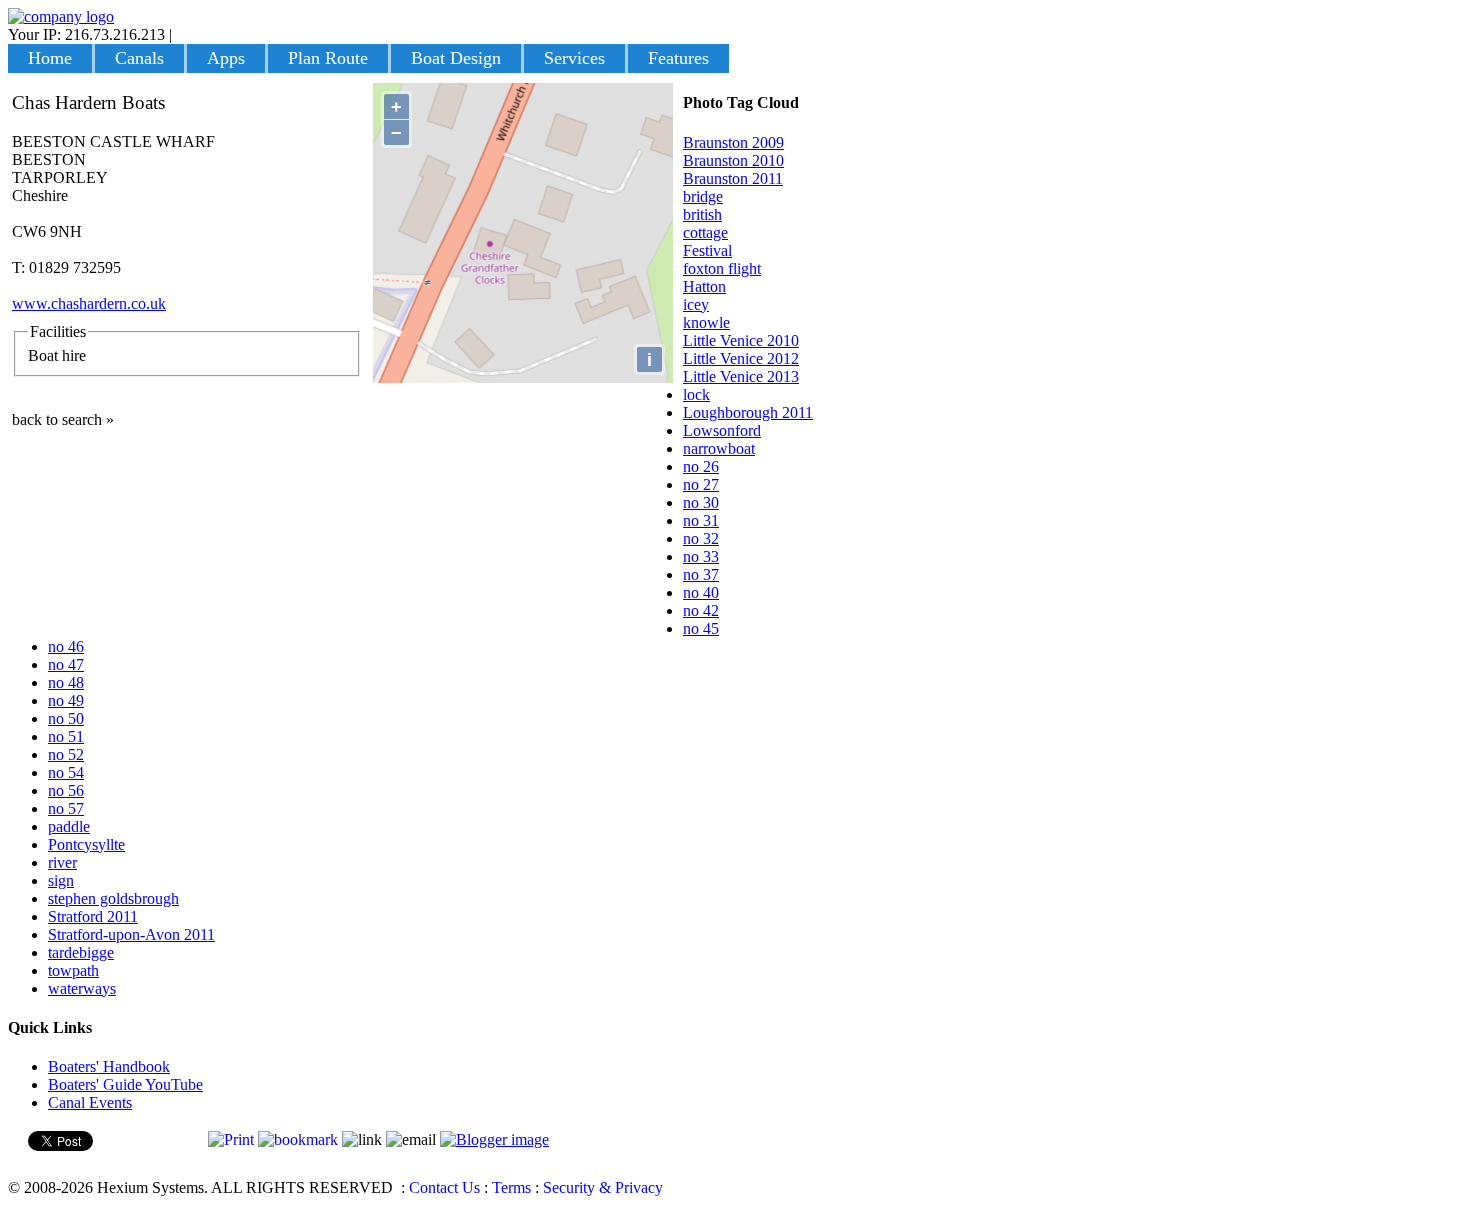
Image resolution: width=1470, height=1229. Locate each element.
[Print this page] (231, 1139)
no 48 (66, 682)
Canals (139, 58)
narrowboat (719, 448)
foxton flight (722, 268)
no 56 (66, 790)
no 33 (701, 556)
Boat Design (456, 58)
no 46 (66, 646)
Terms (511, 1187)
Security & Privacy (603, 1187)
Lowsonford (722, 430)
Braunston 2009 (733, 142)
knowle (706, 322)
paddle (69, 826)
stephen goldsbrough (113, 898)
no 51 (66, 736)
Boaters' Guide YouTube (125, 1084)
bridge (703, 196)
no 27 (701, 484)
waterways (82, 988)
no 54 (66, 772)
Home (50, 58)
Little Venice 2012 (741, 358)
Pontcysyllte (86, 844)
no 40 (701, 592)
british (702, 214)
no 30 (701, 502)
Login (195, 34)
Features (678, 58)
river (62, 862)
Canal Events (90, 1102)
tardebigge (81, 952)
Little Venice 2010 (741, 340)
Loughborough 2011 (748, 412)
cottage (705, 232)
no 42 (701, 610)
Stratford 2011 (93, 916)
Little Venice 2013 (741, 376)
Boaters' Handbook (109, 1066)
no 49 (66, 700)
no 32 (701, 538)
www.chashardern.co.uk (89, 303)
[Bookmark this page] (298, 1139)
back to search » (63, 419)
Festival (707, 250)
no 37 (701, 574)
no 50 (66, 718)
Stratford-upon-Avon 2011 (131, 934)
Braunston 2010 (733, 160)
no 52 (66, 754)
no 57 (66, 808)
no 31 (701, 520)
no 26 (701, 466)
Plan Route (328, 58)
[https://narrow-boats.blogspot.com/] (494, 1139)
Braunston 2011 (733, 178)
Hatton (704, 286)
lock (696, 394)
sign (61, 880)
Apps (226, 58)
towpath (73, 970)
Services (574, 58)
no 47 (66, 664)
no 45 (701, 628)
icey (696, 304)
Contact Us (444, 1187)
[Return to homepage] (61, 16)
